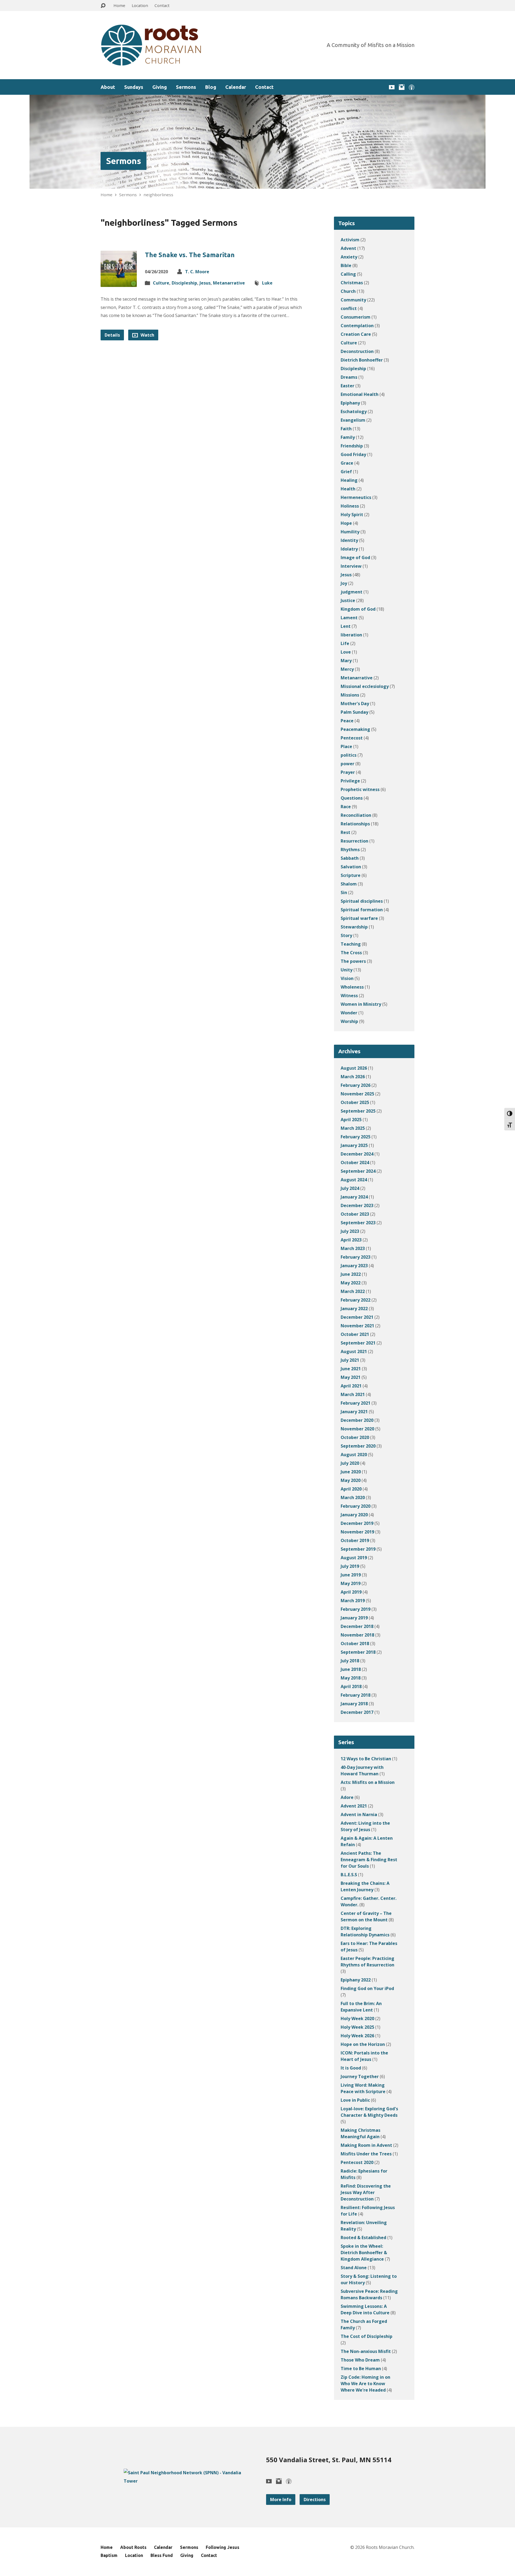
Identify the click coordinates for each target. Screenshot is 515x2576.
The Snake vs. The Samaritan (190, 255)
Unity (347, 970)
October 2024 (355, 1163)
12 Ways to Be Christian (366, 1759)
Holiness (350, 506)
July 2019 (350, 1566)
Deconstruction (357, 351)
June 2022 (351, 1274)
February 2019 (356, 1609)
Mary (346, 661)
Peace (347, 721)
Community (353, 300)
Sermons (186, 87)
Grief (346, 472)
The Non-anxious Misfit (366, 2351)
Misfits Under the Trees (366, 2154)
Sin (344, 892)
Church (348, 291)
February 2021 (356, 1403)
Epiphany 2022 (356, 1980)
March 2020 (353, 1497)
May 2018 (351, 1678)
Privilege (350, 781)
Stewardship (354, 927)
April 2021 (351, 1386)
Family (348, 437)
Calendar (236, 87)
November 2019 (357, 1532)
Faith (346, 429)
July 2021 (350, 1360)
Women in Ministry (361, 1004)
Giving (160, 87)
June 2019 (351, 1575)
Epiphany (350, 403)
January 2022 (354, 1309)
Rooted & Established (363, 2238)
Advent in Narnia (359, 1815)
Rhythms (350, 850)
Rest (345, 832)
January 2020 (354, 1515)
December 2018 (357, 1626)
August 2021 (354, 1351)
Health (348, 489)
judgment (352, 592)
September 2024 (358, 1171)
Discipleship (184, 283)
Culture (161, 283)
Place (346, 746)
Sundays (134, 87)
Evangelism (353, 420)
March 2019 (353, 1601)
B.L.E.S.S (349, 1875)
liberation (351, 635)
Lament (349, 618)
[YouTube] (392, 87)
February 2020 (356, 1506)
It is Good (351, 2068)
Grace (347, 463)
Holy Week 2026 (357, 2036)
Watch (147, 335)
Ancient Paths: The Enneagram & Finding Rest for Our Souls (369, 1860)
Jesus (205, 283)
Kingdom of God (358, 609)
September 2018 (358, 1652)
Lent (346, 626)
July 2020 (350, 1463)
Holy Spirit (352, 515)
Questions (352, 798)
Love (346, 652)
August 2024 (354, 1180)
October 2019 (355, 1540)
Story (346, 935)
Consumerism (356, 317)
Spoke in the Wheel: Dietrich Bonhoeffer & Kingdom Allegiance (364, 2253)
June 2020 (351, 1472)
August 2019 (354, 1558)
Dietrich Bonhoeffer (362, 360)
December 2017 (357, 1712)
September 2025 (358, 1111)
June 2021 (351, 1369)
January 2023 (354, 1266)
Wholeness (352, 987)
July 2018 (350, 1661)
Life (345, 643)
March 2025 (353, 1128)
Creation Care (356, 334)
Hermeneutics (356, 497)
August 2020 (354, 1455)
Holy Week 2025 (357, 2027)
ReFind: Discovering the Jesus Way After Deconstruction (366, 2192)
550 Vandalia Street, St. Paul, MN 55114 (329, 2460)
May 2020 (351, 1480)
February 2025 (356, 1137)
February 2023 (356, 1257)
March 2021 (353, 1394)
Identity (349, 540)
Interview (351, 566)
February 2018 (356, 1695)
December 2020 (357, 1420)
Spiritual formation (362, 910)
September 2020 (358, 1446)
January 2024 (354, 1197)
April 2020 (351, 1489)
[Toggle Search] (103, 6)
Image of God (355, 558)
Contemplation (357, 326)
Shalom (349, 884)
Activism (350, 240)
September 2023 (358, 1223)
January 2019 (354, 1618)
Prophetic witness (360, 789)
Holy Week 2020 (357, 2018)
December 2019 (357, 1523)
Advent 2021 (354, 1806)
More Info (281, 2500)
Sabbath (350, 858)
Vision (347, 978)
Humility (350, 532)
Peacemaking (355, 729)
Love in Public (355, 2100)
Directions (315, 2500)
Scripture (351, 875)
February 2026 (356, 1085)
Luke (267, 283)
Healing (349, 480)
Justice (348, 600)
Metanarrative (229, 283)
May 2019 (351, 1583)
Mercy (347, 669)
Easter (347, 386)
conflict (349, 308)
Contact (162, 5)
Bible (346, 265)
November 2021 (357, 1326)
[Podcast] (412, 87)
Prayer (348, 772)
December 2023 (357, 1205)
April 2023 (351, 1240)
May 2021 (351, 1377)
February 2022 (356, 1300)
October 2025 (355, 1102)
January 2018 (354, 1704)
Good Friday (353, 454)
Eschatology (354, 411)
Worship (349, 1021)
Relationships (355, 824)
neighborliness (158, 195)
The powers (353, 961)
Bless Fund (162, 2555)
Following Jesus (222, 2547)
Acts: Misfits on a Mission (368, 1782)
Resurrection (354, 841)
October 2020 (355, 1437)
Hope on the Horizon (363, 2044)
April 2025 (351, 1120)
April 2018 (351, 1686)
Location (140, 5)
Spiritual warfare (359, 918)
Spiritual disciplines (362, 901)
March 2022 (353, 1291)
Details (112, 335)
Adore (347, 1797)
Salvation (351, 867)
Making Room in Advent (366, 2145)
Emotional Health (360, 394)
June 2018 (351, 1669)
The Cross (351, 953)
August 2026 (354, 1068)
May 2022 (351, 1283)
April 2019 (351, 1592)
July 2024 (350, 1188)
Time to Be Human (361, 2369)
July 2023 (350, 1231)
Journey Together (360, 2076)
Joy (344, 583)
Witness (349, 996)
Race (346, 807)
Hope (346, 523)
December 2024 (357, 1154)
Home (119, 5)
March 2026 (353, 1077)
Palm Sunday (354, 712)
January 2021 (354, 1412)
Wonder (349, 1013)
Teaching (351, 944)
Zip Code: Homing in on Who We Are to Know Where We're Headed (365, 2384)
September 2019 (358, 1549)
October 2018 (355, 1644)
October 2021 (355, 1334)
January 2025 (354, 1145)
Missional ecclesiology (365, 686)
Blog (211, 87)
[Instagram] (402, 87)
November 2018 (357, 1635)
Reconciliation (356, 815)
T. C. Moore (197, 272)
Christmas (352, 283)
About (108, 87)
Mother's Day (355, 704)
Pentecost (352, 738)
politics (349, 755)
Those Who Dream (360, 2360)
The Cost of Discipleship (367, 2336)
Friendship (352, 446)
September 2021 (358, 1343)
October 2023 (355, 1214)
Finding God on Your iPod (367, 1988)
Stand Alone (354, 2268)
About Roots (133, 2547)
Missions (350, 695)
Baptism (109, 2555)
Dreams (349, 377)
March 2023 (353, 1248)
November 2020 (357, 1429)
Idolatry (349, 549)
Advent (348, 248)
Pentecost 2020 (357, 2162)
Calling (348, 274)
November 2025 (357, 1094)
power (347, 764)
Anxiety (349, 257)
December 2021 (357, 1317)
